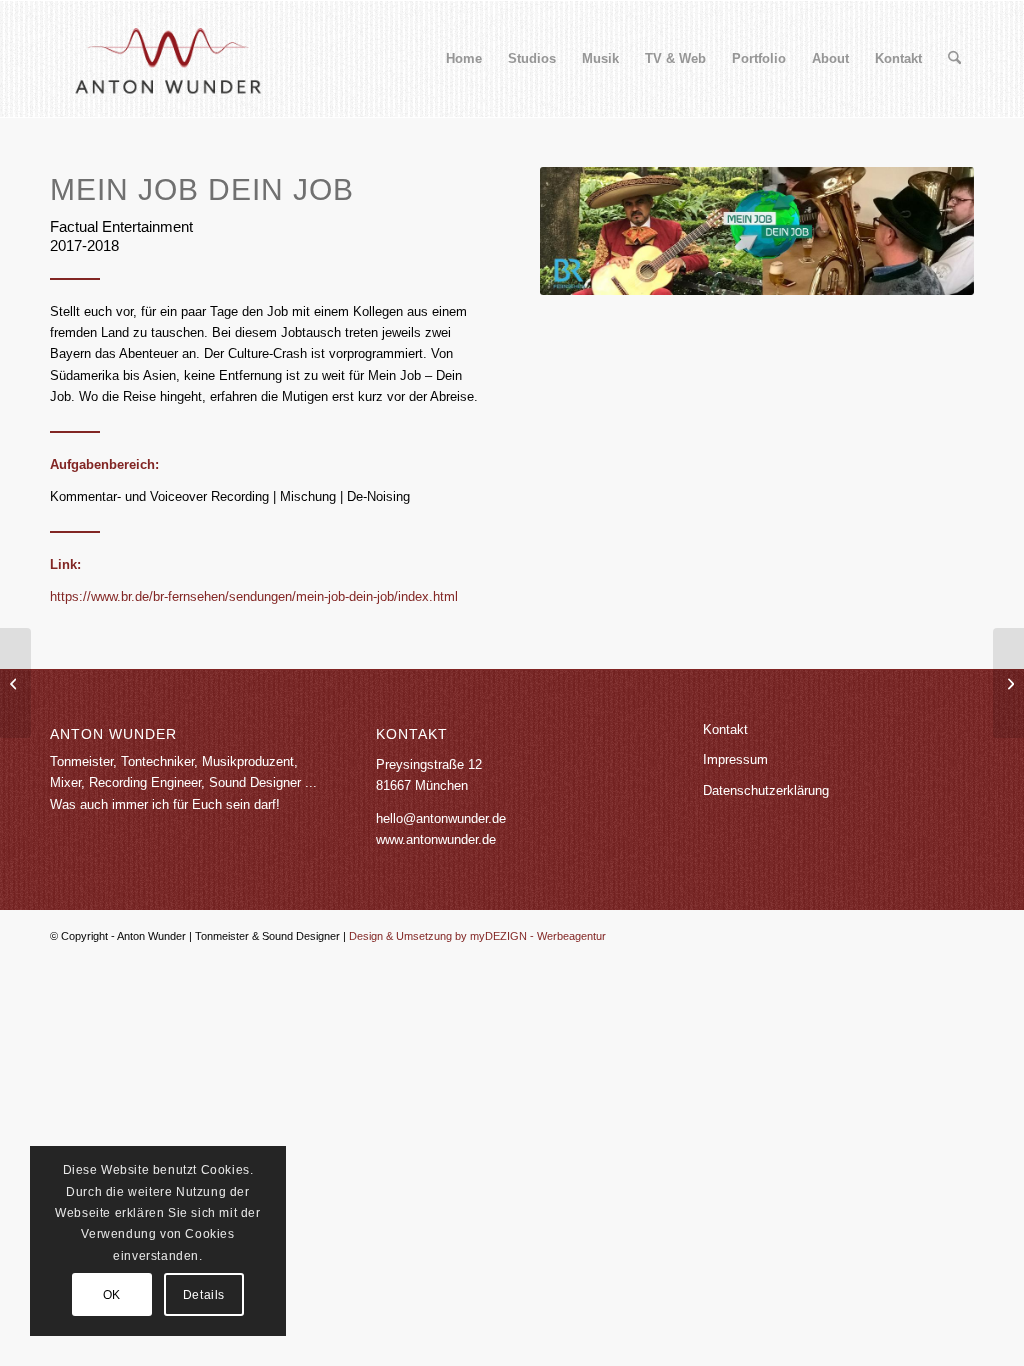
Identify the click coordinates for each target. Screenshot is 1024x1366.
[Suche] (954, 59)
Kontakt (725, 729)
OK (112, 1295)
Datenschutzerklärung (766, 790)
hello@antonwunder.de (441, 818)
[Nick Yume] (1008, 683)
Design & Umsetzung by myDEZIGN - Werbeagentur (477, 936)
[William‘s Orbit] (15, 683)
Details (204, 1295)
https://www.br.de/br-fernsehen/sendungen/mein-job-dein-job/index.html (254, 596)
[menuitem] (464, 59)
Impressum (735, 759)
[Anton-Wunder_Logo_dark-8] (167, 59)
